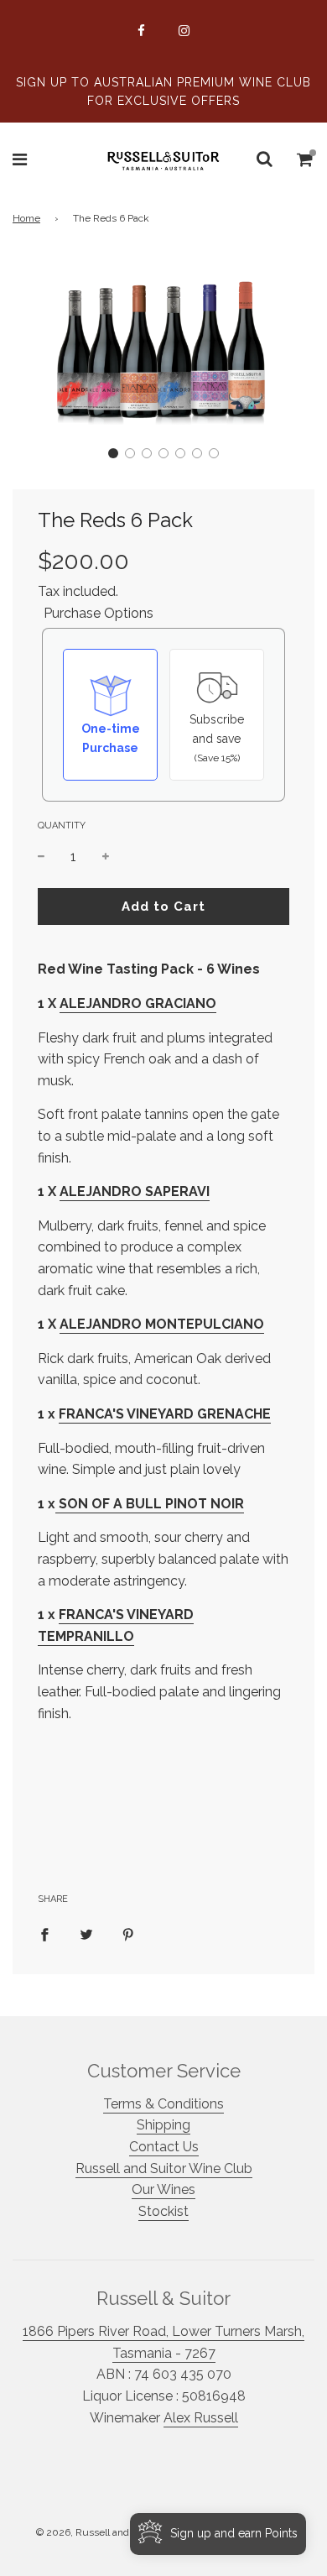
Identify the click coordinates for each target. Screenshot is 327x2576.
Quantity (62, 826)
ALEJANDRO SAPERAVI (135, 1191)
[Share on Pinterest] (128, 1934)
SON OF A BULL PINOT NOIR (151, 1504)
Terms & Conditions (163, 2104)
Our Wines (163, 2189)
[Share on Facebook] (44, 1934)
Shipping (163, 2125)
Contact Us (164, 2147)
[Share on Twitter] (86, 1934)
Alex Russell (201, 2418)
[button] (113, 453)
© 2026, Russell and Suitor (97, 2532)
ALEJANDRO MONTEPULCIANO (162, 1324)
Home (26, 218)
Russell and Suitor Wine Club (164, 2168)
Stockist (163, 2211)
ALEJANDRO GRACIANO (138, 1003)
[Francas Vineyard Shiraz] (57, 1505)
